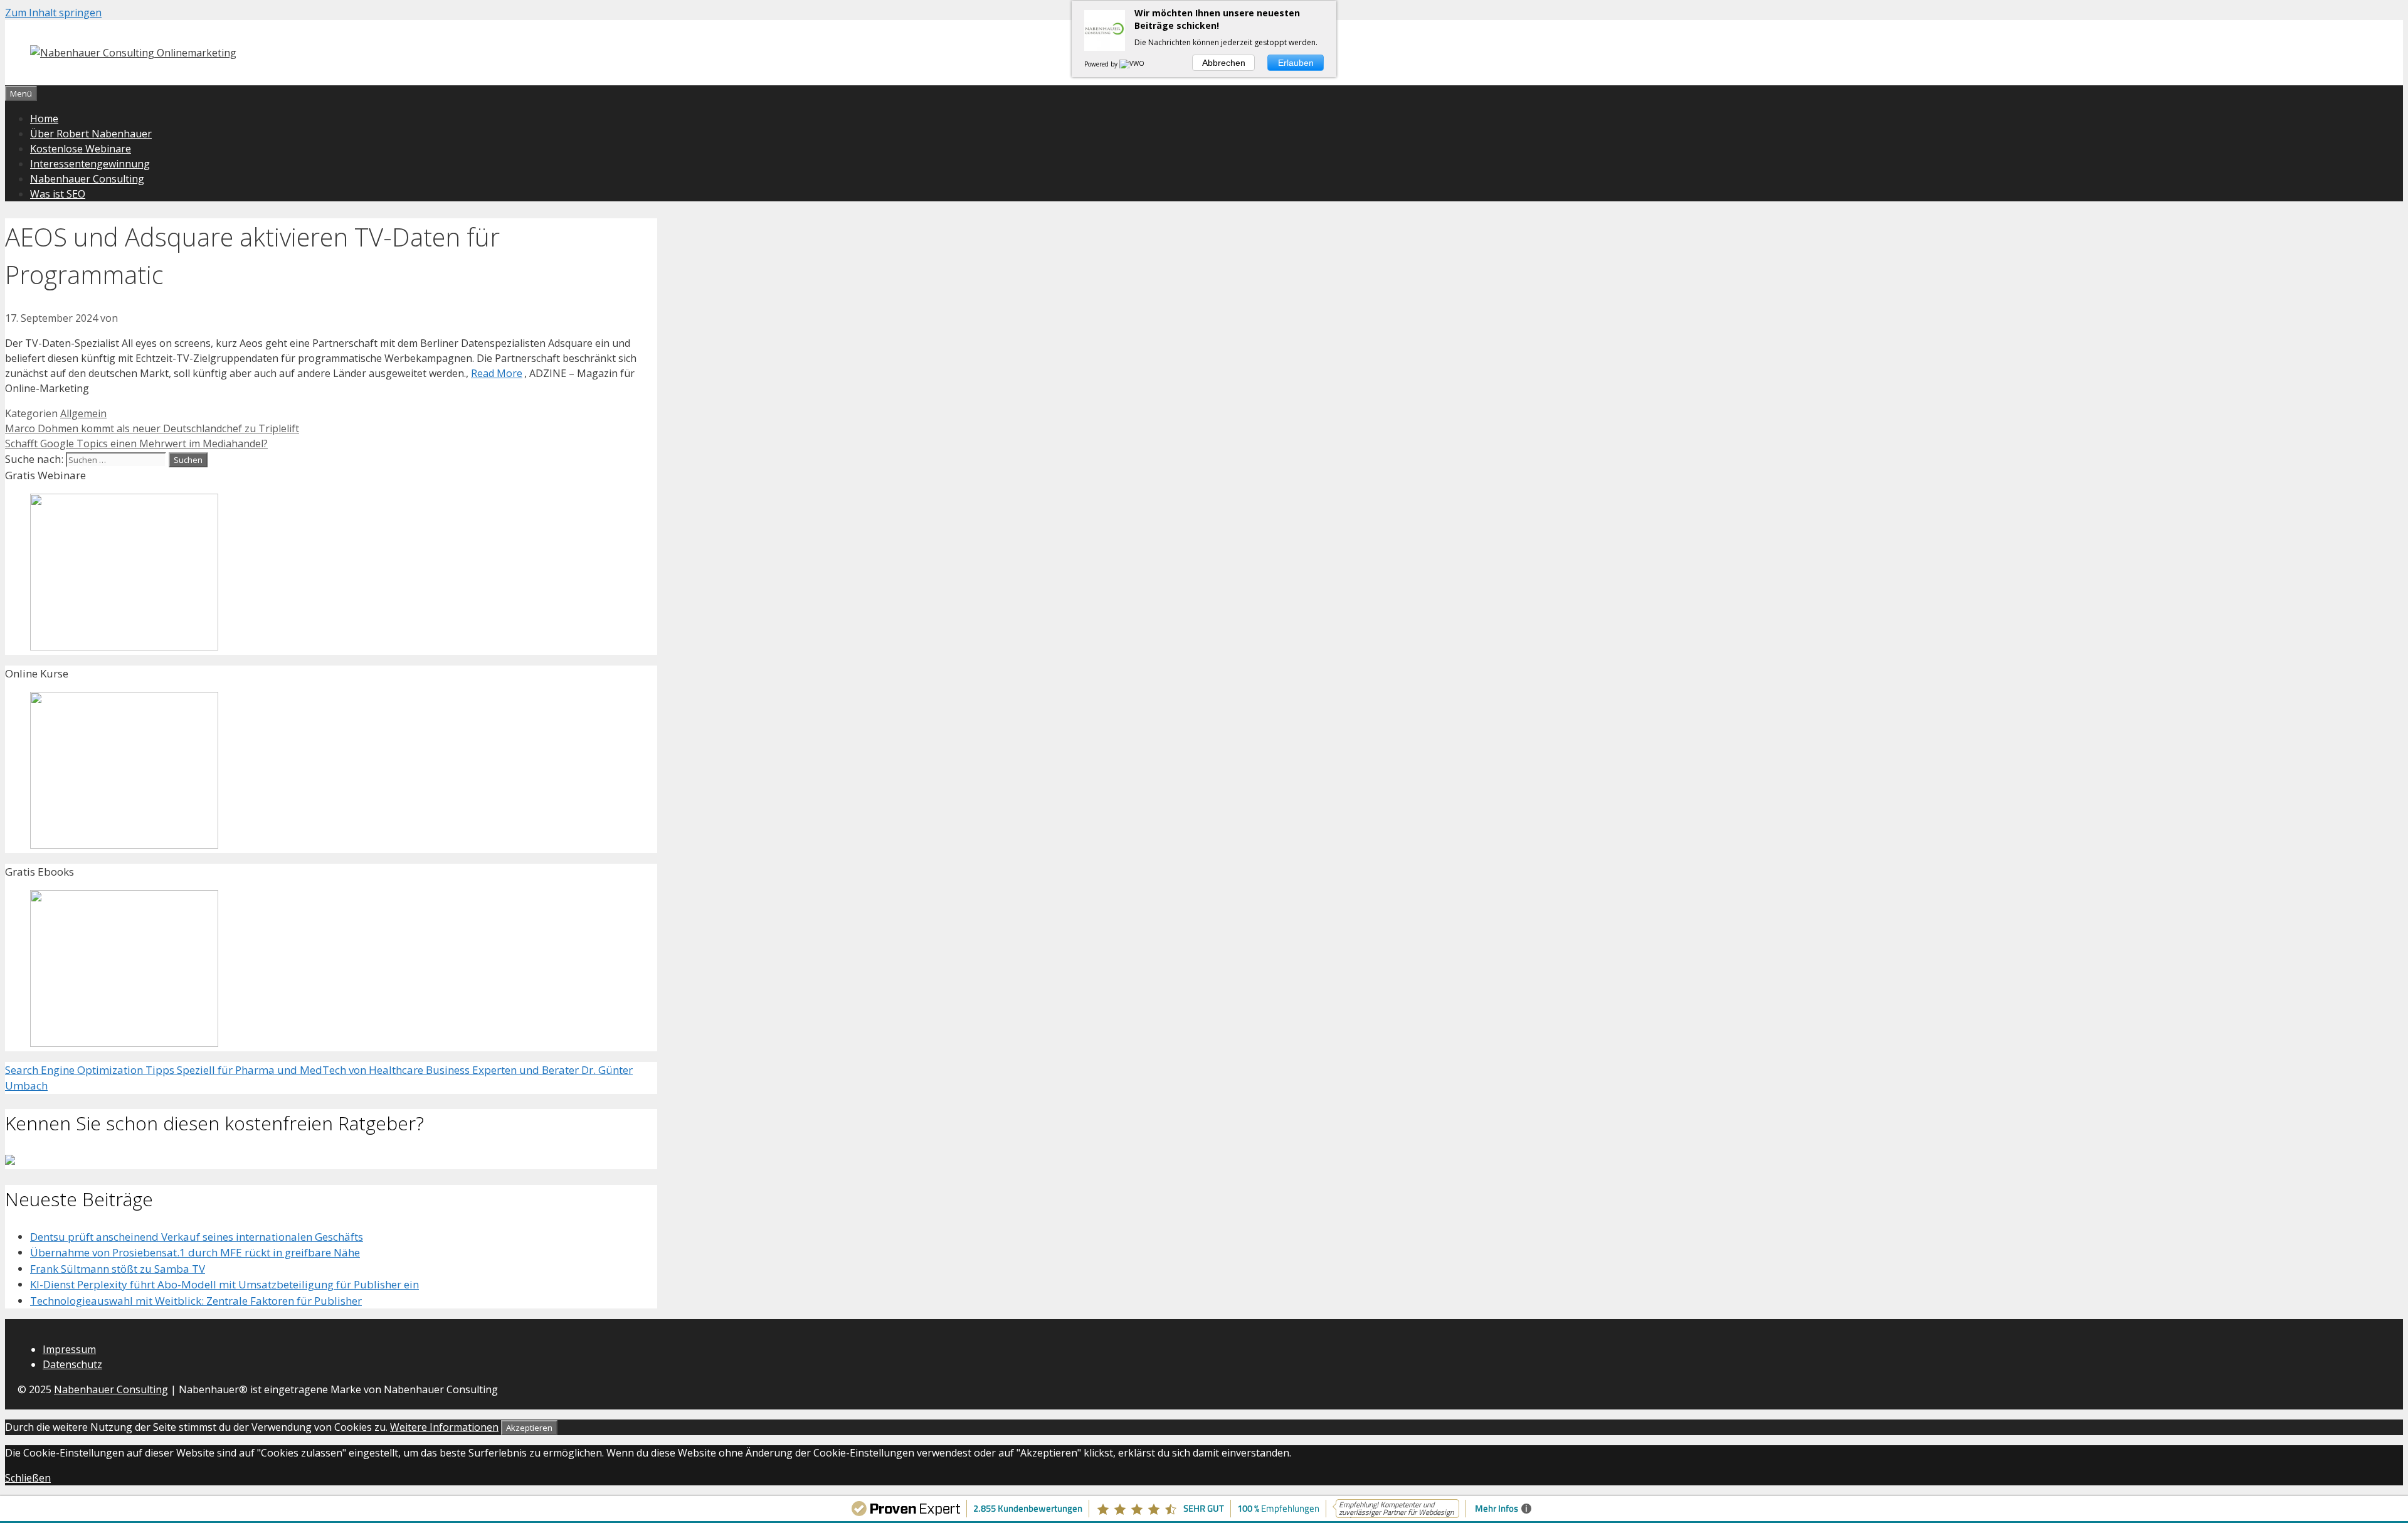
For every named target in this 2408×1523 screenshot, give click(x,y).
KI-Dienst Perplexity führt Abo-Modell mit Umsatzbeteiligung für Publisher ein (224, 1284)
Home (44, 119)
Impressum (69, 1349)
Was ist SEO (58, 194)
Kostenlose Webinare (81, 149)
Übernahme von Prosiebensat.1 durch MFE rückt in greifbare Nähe (195, 1252)
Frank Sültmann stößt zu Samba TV (118, 1269)
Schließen (28, 1478)
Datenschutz (72, 1364)
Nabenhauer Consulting (87, 179)
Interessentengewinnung (90, 164)
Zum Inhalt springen (53, 13)
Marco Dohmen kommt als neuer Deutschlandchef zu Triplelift (152, 428)
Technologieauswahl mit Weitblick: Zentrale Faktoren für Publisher (196, 1301)
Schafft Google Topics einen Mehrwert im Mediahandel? (136, 443)
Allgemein (83, 413)
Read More (497, 373)
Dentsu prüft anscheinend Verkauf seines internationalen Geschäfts (197, 1237)
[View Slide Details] (124, 646)
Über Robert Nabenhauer (91, 134)
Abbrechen (1224, 63)
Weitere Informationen (444, 1427)
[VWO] (1133, 64)
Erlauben (1296, 63)
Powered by (1102, 64)
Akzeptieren (529, 1428)
